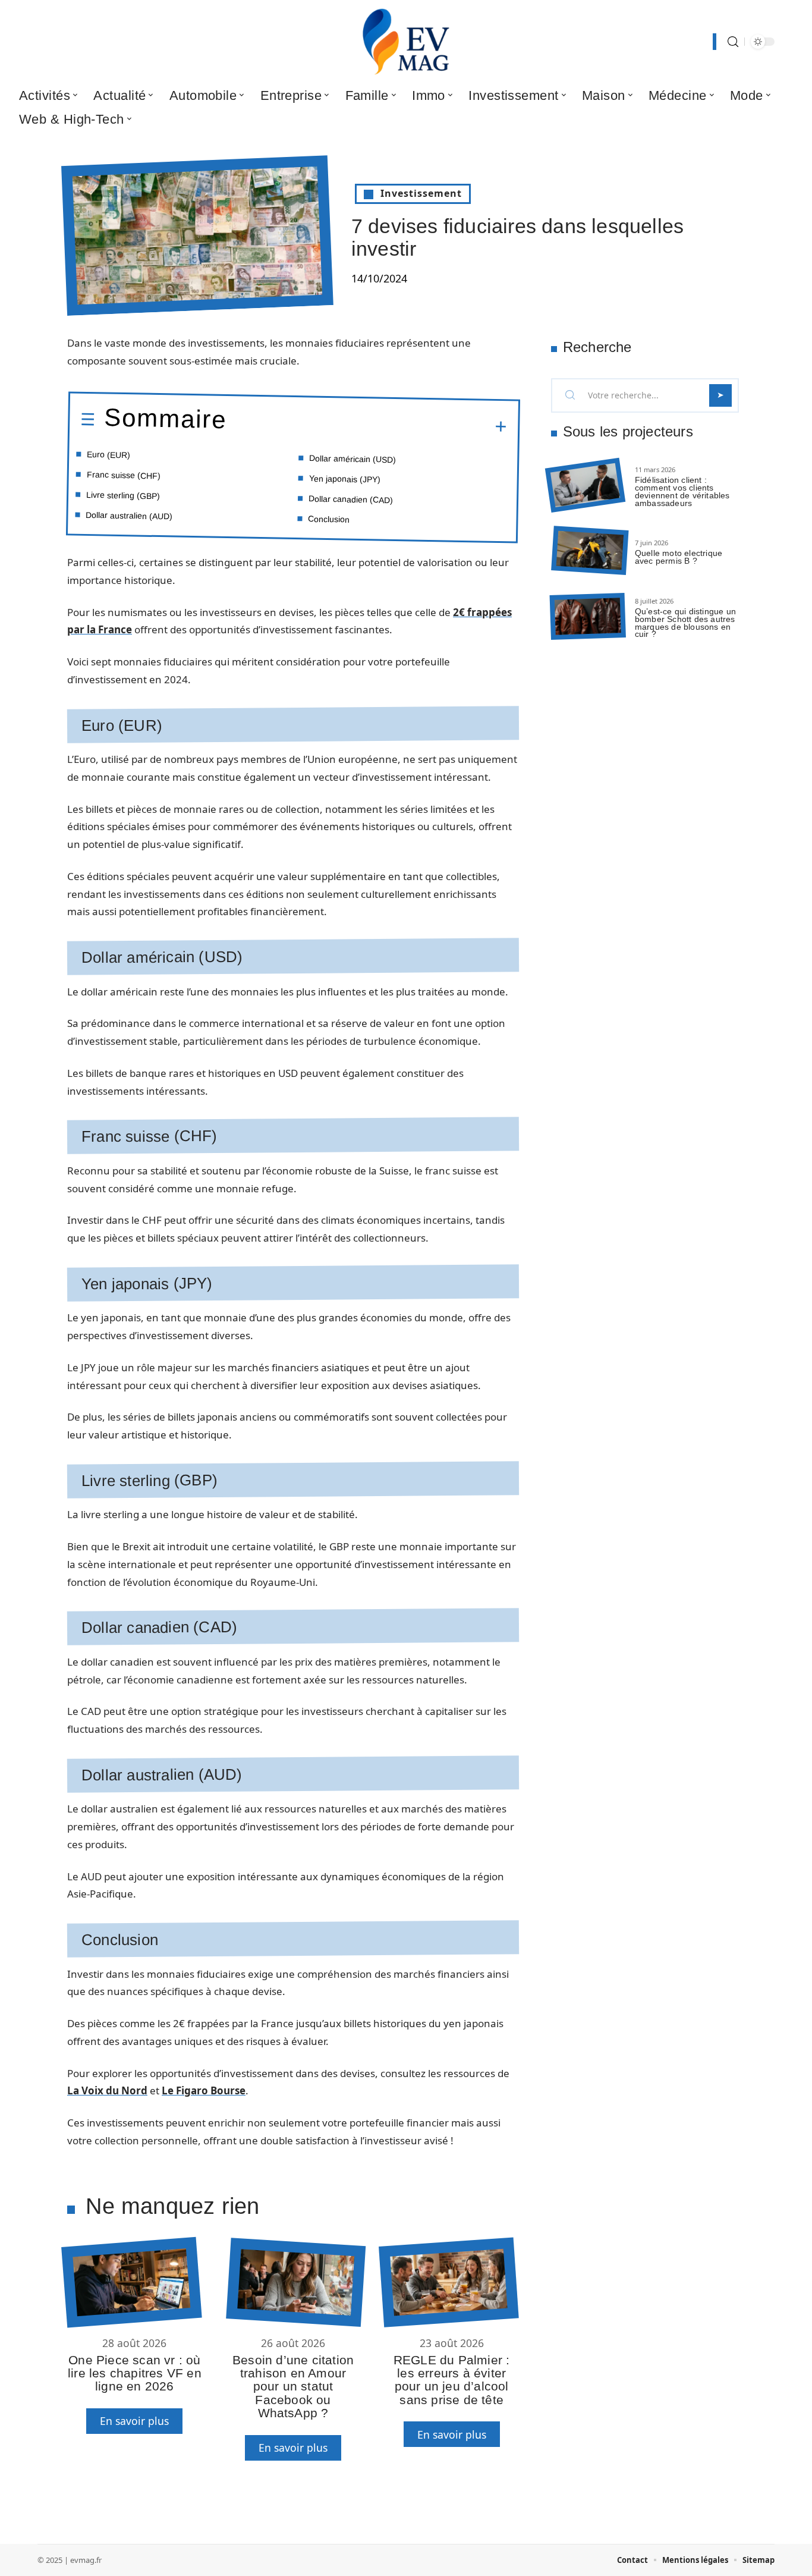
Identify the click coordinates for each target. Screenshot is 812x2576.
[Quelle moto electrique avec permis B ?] (590, 551)
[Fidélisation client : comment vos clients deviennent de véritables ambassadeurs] (585, 486)
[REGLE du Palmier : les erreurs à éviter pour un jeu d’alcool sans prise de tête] (449, 2282)
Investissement (421, 193)
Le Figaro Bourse (204, 2090)
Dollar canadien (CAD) (351, 499)
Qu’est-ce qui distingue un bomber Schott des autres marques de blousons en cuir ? (685, 623)
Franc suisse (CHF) (124, 475)
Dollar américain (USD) (353, 459)
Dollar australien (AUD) (129, 516)
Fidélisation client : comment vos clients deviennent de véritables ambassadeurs (682, 491)
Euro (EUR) (108, 455)
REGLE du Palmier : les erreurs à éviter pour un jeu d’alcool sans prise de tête (452, 2380)
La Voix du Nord (107, 2090)
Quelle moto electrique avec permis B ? (679, 557)
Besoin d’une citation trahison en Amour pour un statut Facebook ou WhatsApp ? (293, 2387)
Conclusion (329, 519)
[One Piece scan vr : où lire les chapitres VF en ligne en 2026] (131, 2282)
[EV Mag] (406, 42)
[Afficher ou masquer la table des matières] (367, 425)
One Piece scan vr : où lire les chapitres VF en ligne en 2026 (135, 2373)
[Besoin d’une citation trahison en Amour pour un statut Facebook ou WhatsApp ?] (296, 2282)
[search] (733, 42)
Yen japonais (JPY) (345, 479)
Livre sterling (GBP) (123, 495)
